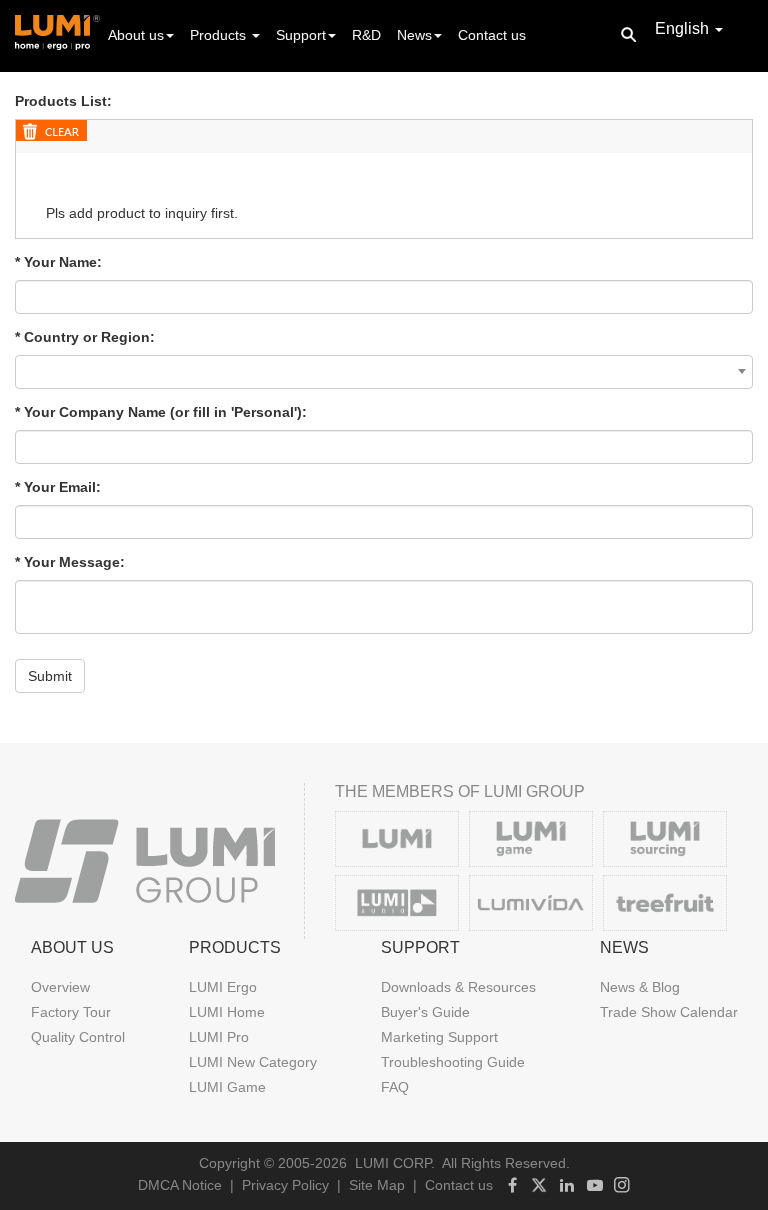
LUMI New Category (253, 1062)
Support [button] (301, 35)
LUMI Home (227, 1012)
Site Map (377, 1185)
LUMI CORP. (395, 1163)
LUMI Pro (219, 1037)
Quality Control (78, 1037)
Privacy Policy (285, 1185)
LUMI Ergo (223, 987)
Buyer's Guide (425, 1012)
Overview (60, 987)
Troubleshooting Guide (453, 1062)
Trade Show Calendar (669, 1012)
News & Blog (640, 987)
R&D (366, 35)
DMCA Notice (180, 1185)
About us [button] (136, 35)
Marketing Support (439, 1037)
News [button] (414, 35)
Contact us (492, 35)
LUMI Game (227, 1087)
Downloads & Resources (458, 987)
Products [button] (220, 35)
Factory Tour (71, 1012)
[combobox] (384, 372)
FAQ (395, 1087)
